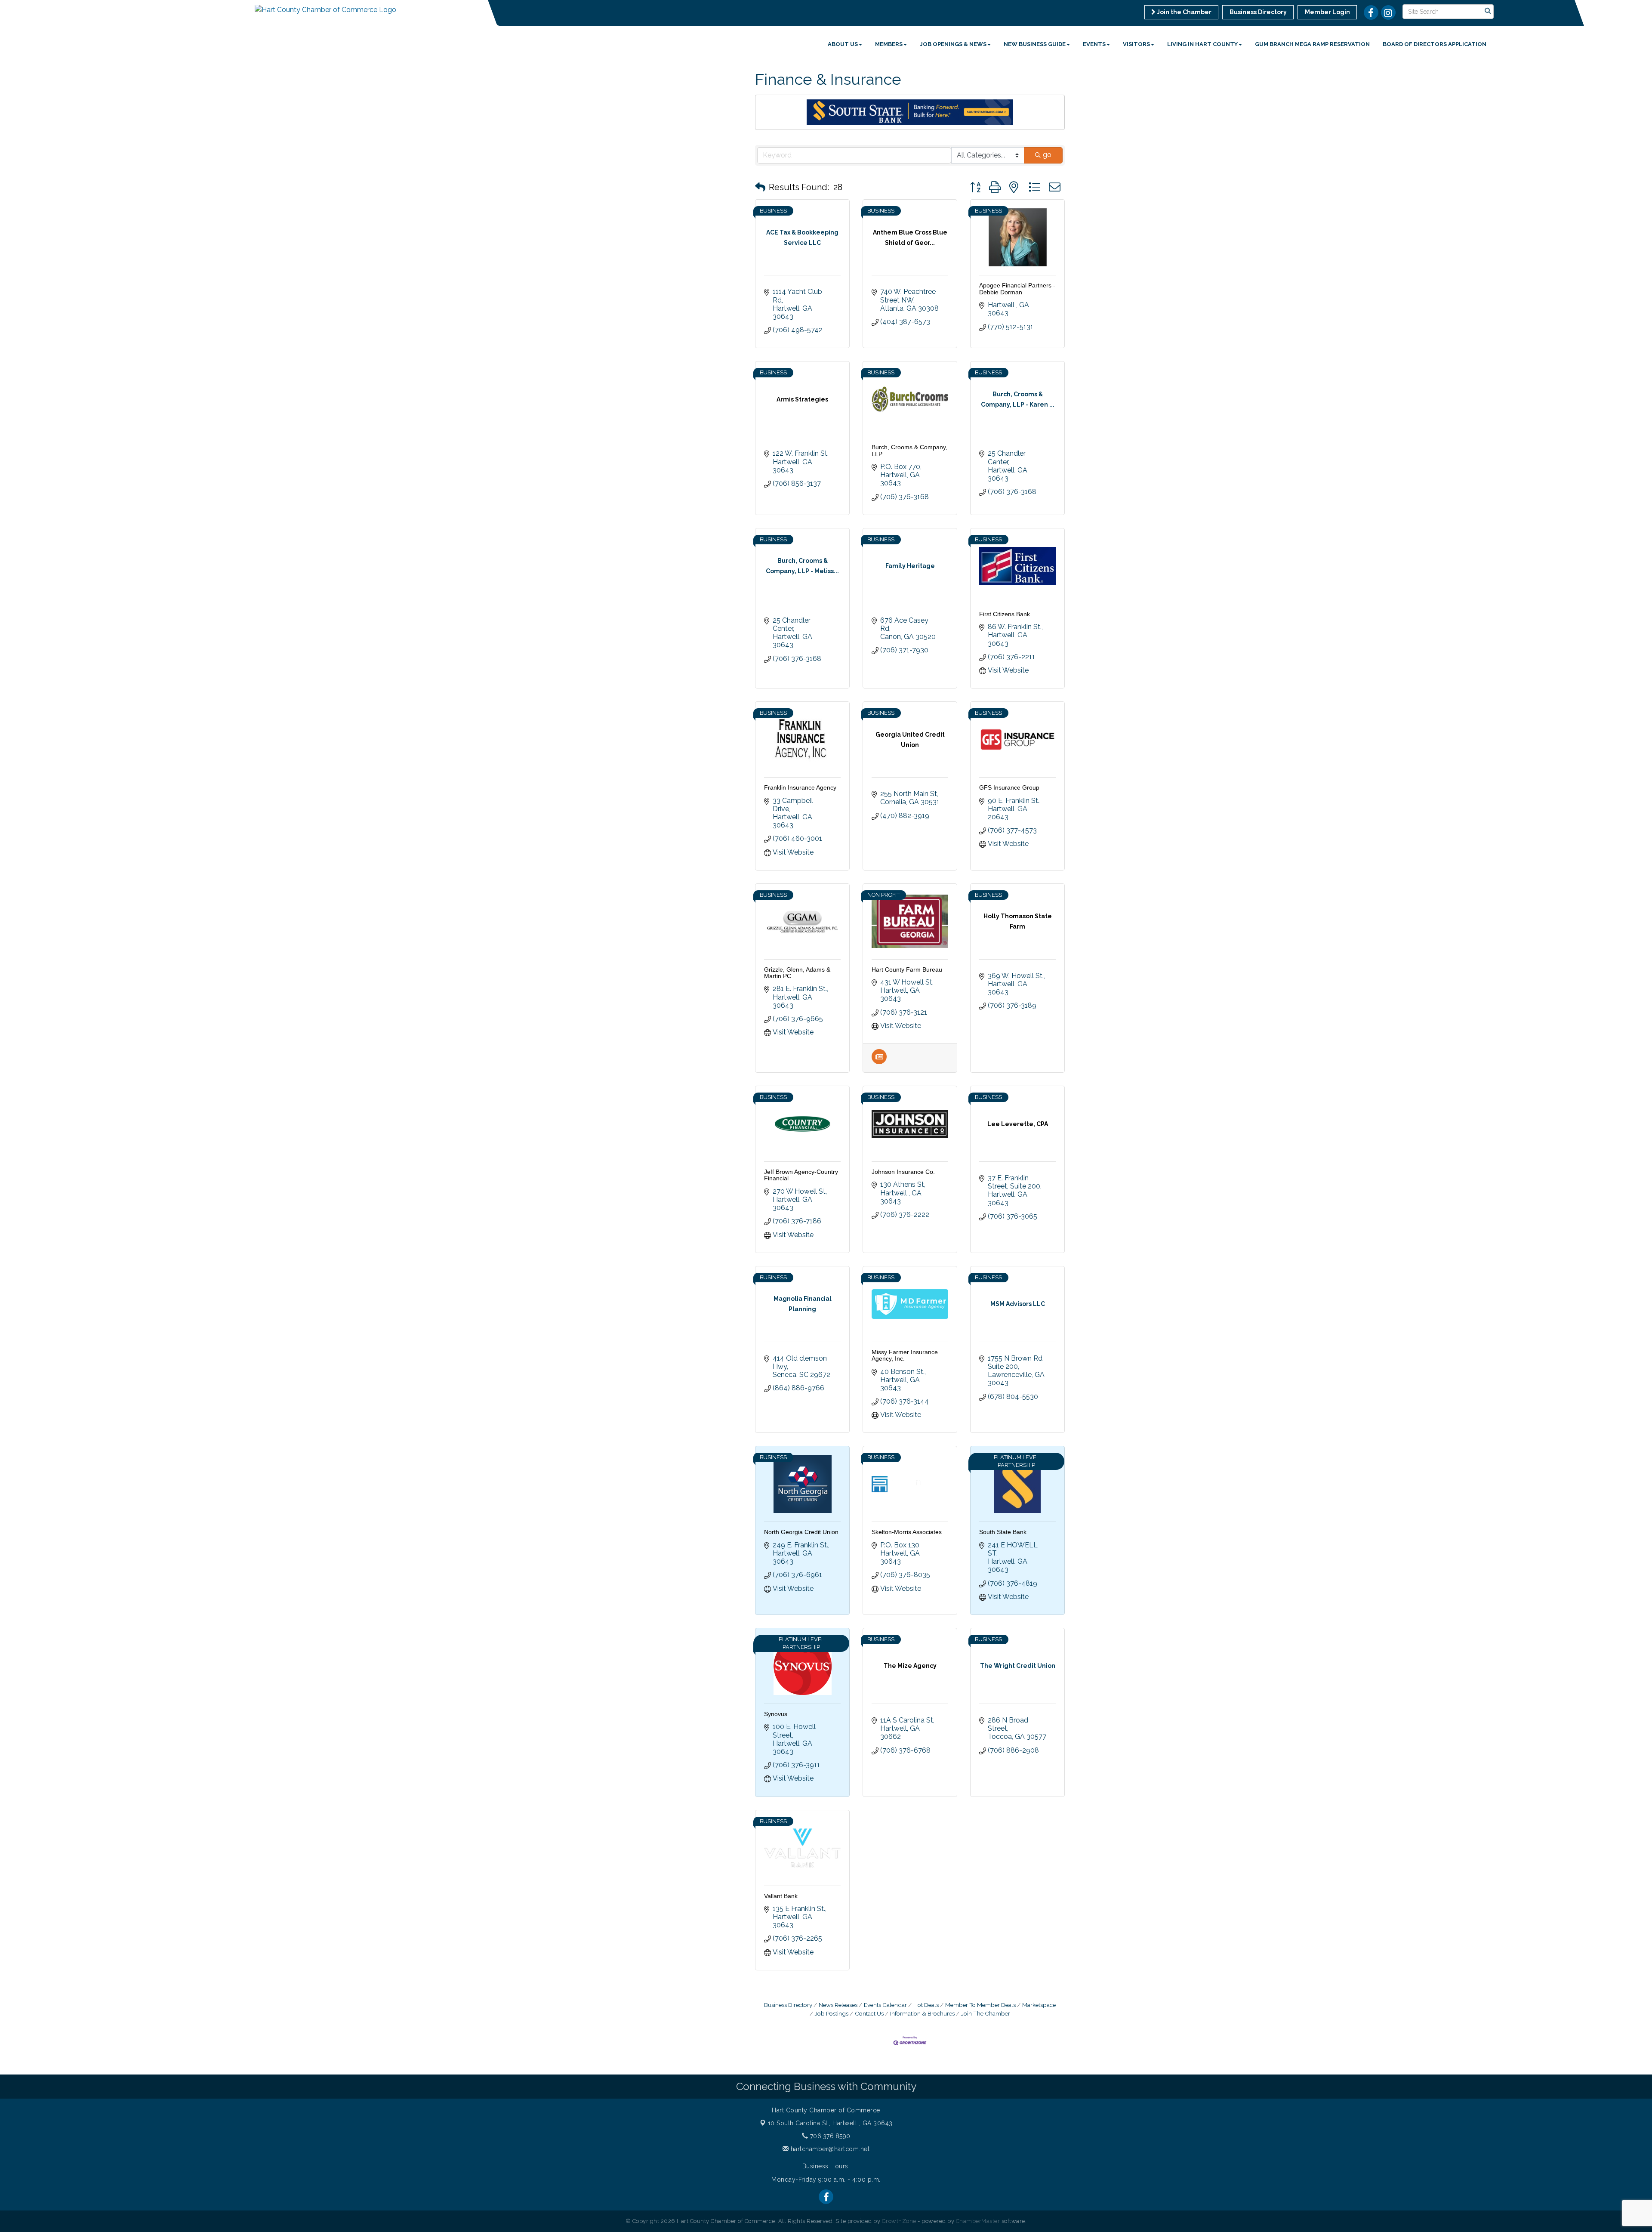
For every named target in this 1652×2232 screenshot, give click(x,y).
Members (889, 44)
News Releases (838, 2005)
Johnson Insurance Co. (903, 1172)
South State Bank (1003, 1532)
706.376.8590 (829, 2136)
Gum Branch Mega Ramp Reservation (1312, 44)
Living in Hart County (1202, 44)
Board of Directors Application (1435, 44)
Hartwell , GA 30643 (830, 2123)
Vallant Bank (781, 1896)
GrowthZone (899, 2221)
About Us (843, 44)
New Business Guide (1035, 44)
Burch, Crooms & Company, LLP (909, 450)
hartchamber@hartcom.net (829, 2149)
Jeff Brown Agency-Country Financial (801, 1175)
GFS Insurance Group (1009, 787)
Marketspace (1039, 2005)
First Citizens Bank (1005, 614)
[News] (879, 1062)
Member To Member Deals (980, 2005)
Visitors (1136, 44)
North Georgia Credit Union (801, 1532)
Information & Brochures (922, 2013)
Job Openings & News (953, 44)
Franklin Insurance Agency (800, 787)
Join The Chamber (986, 2013)
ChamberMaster (978, 2221)
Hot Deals (926, 2005)
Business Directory (788, 2005)
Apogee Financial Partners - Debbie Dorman (1017, 289)
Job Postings (832, 2013)
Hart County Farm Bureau (907, 969)
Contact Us (869, 2013)
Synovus (776, 1714)
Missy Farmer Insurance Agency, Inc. (905, 1355)
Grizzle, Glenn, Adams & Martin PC (797, 973)
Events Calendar (885, 2005)
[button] (760, 187)
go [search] (1047, 155)
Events (1094, 44)
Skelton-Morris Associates (907, 1532)
